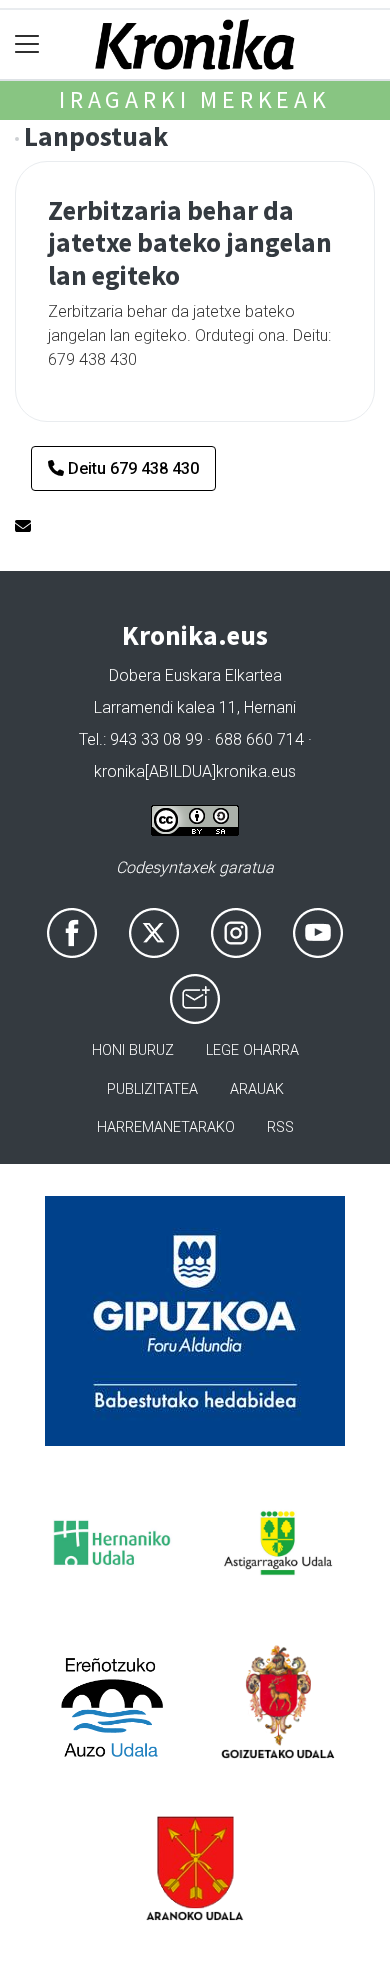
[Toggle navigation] (27, 44)
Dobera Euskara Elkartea (195, 675)
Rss (280, 1127)
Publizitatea (152, 1089)
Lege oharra (252, 1050)
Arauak (257, 1089)
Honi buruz (133, 1050)
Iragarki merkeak (195, 99)
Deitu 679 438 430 (131, 468)
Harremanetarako (166, 1127)
